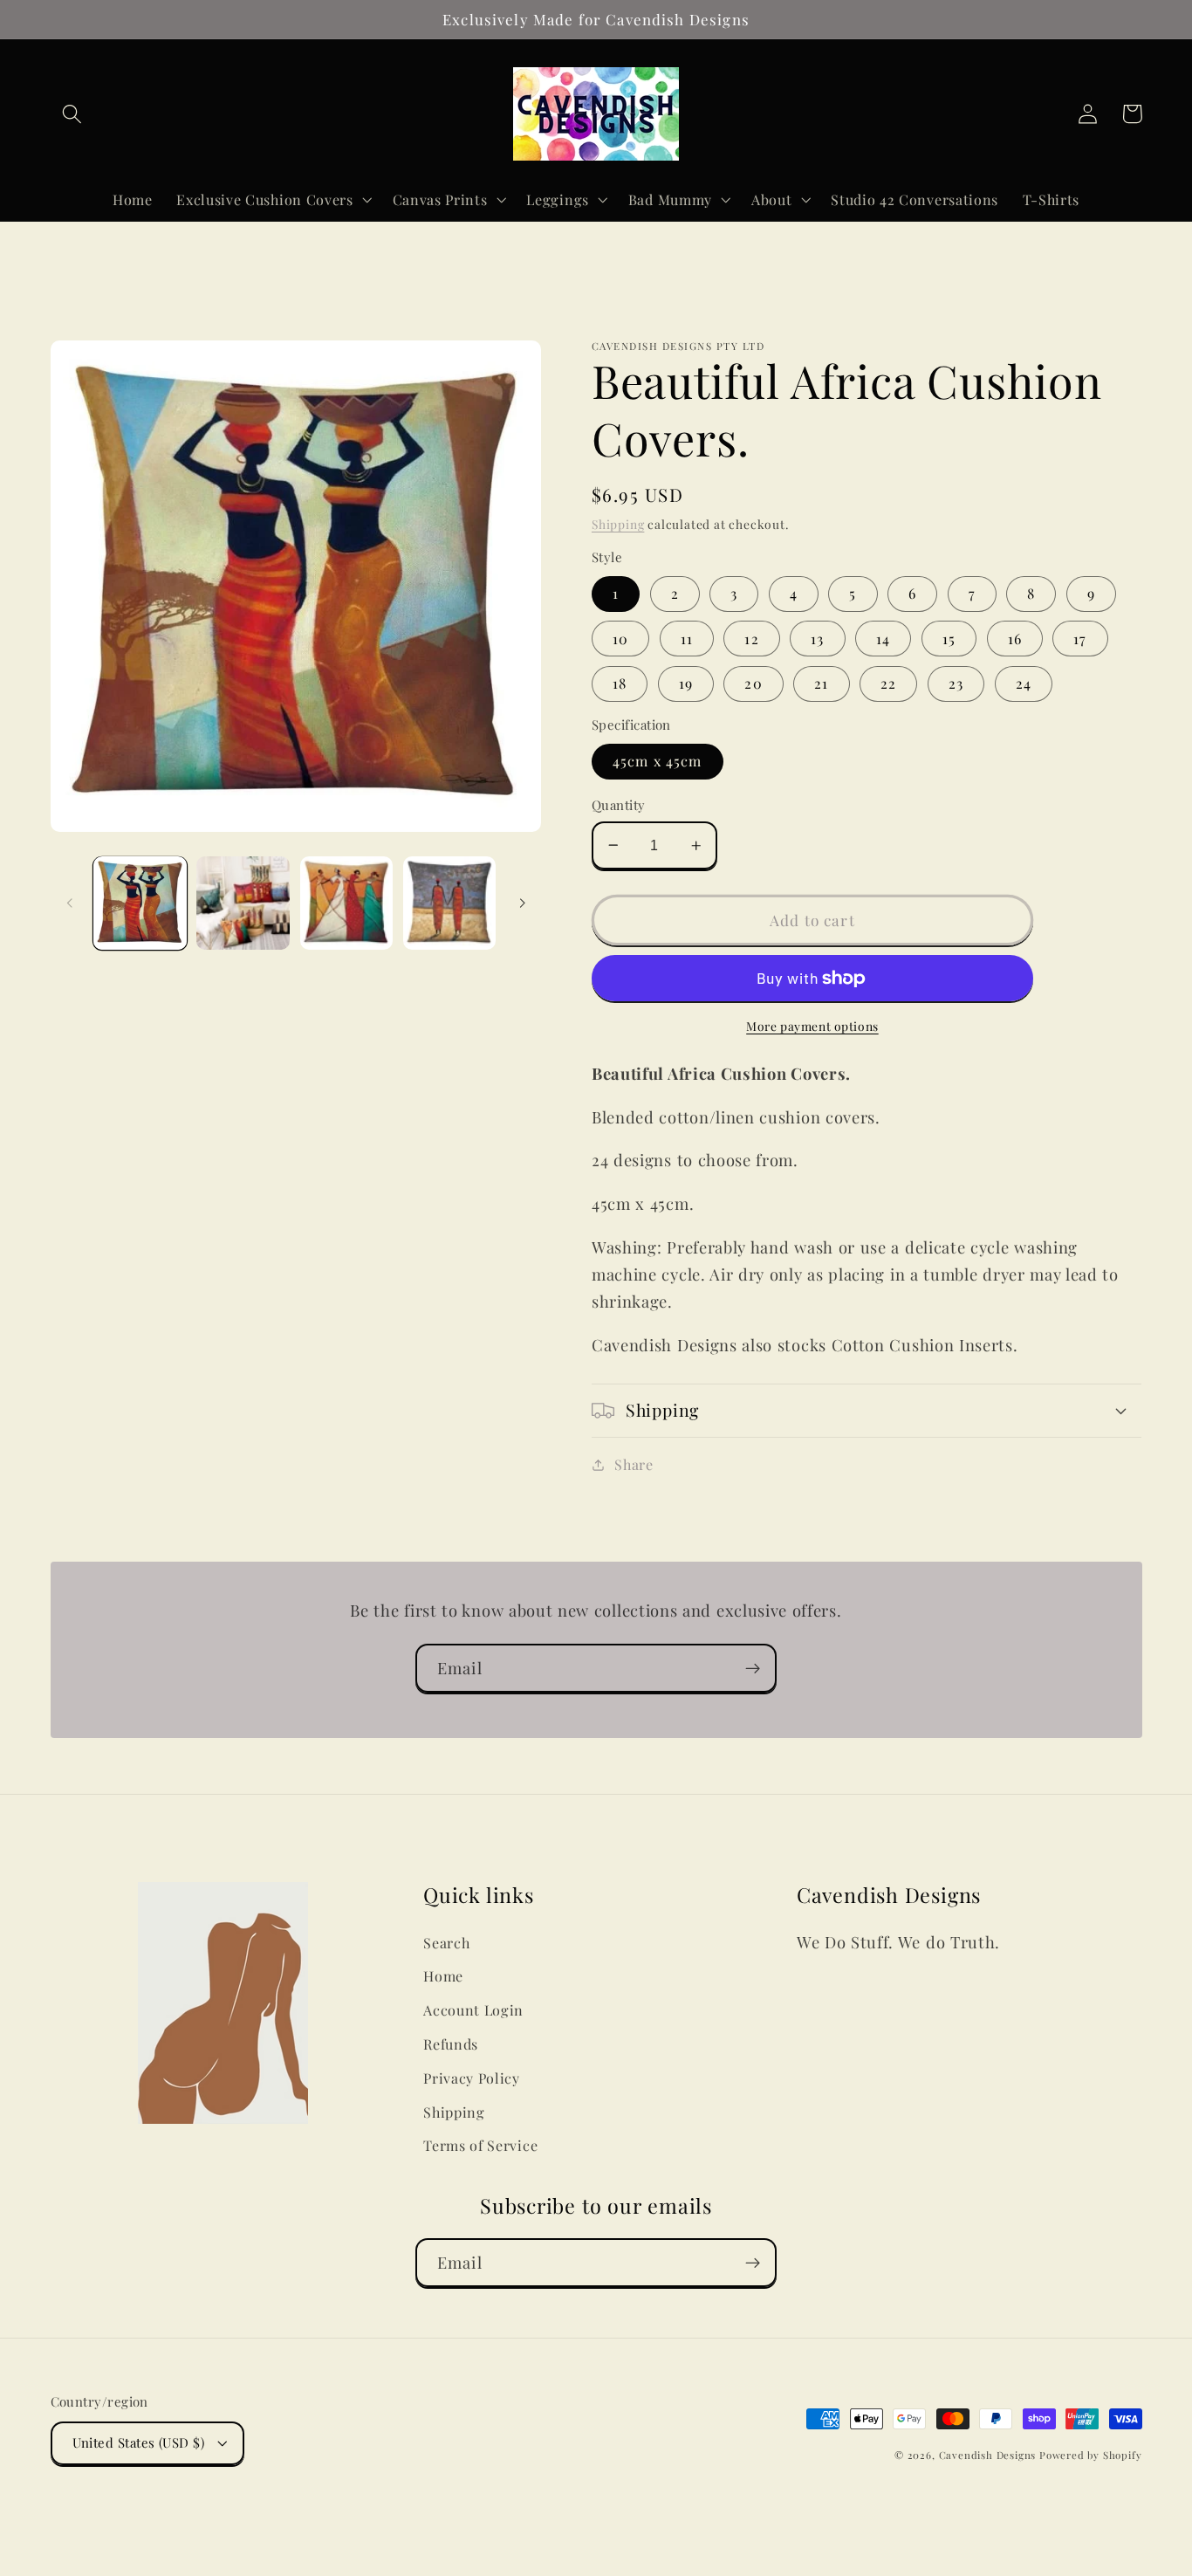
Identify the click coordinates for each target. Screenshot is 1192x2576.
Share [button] (634, 1464)
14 (883, 639)
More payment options (812, 1026)
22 (888, 683)
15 (949, 639)
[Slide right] (522, 903)
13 (817, 639)
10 (620, 639)
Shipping (618, 524)
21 (821, 683)
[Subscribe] (753, 1668)
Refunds (451, 2044)
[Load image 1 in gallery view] (140, 903)
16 (1015, 639)
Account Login (473, 2010)
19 (686, 683)
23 (956, 683)
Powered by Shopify (1091, 2455)
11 (687, 639)
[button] (73, 114)
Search (446, 1943)
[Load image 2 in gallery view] (243, 903)
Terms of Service (480, 2145)
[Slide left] (70, 903)
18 (620, 683)
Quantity (619, 805)
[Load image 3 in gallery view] (347, 903)
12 (751, 639)
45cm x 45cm (658, 761)
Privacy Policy (472, 2078)
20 (753, 683)
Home (443, 1976)
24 (1024, 683)
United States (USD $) (139, 2442)
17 (1080, 639)
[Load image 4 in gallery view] (450, 903)
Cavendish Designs (988, 2455)
